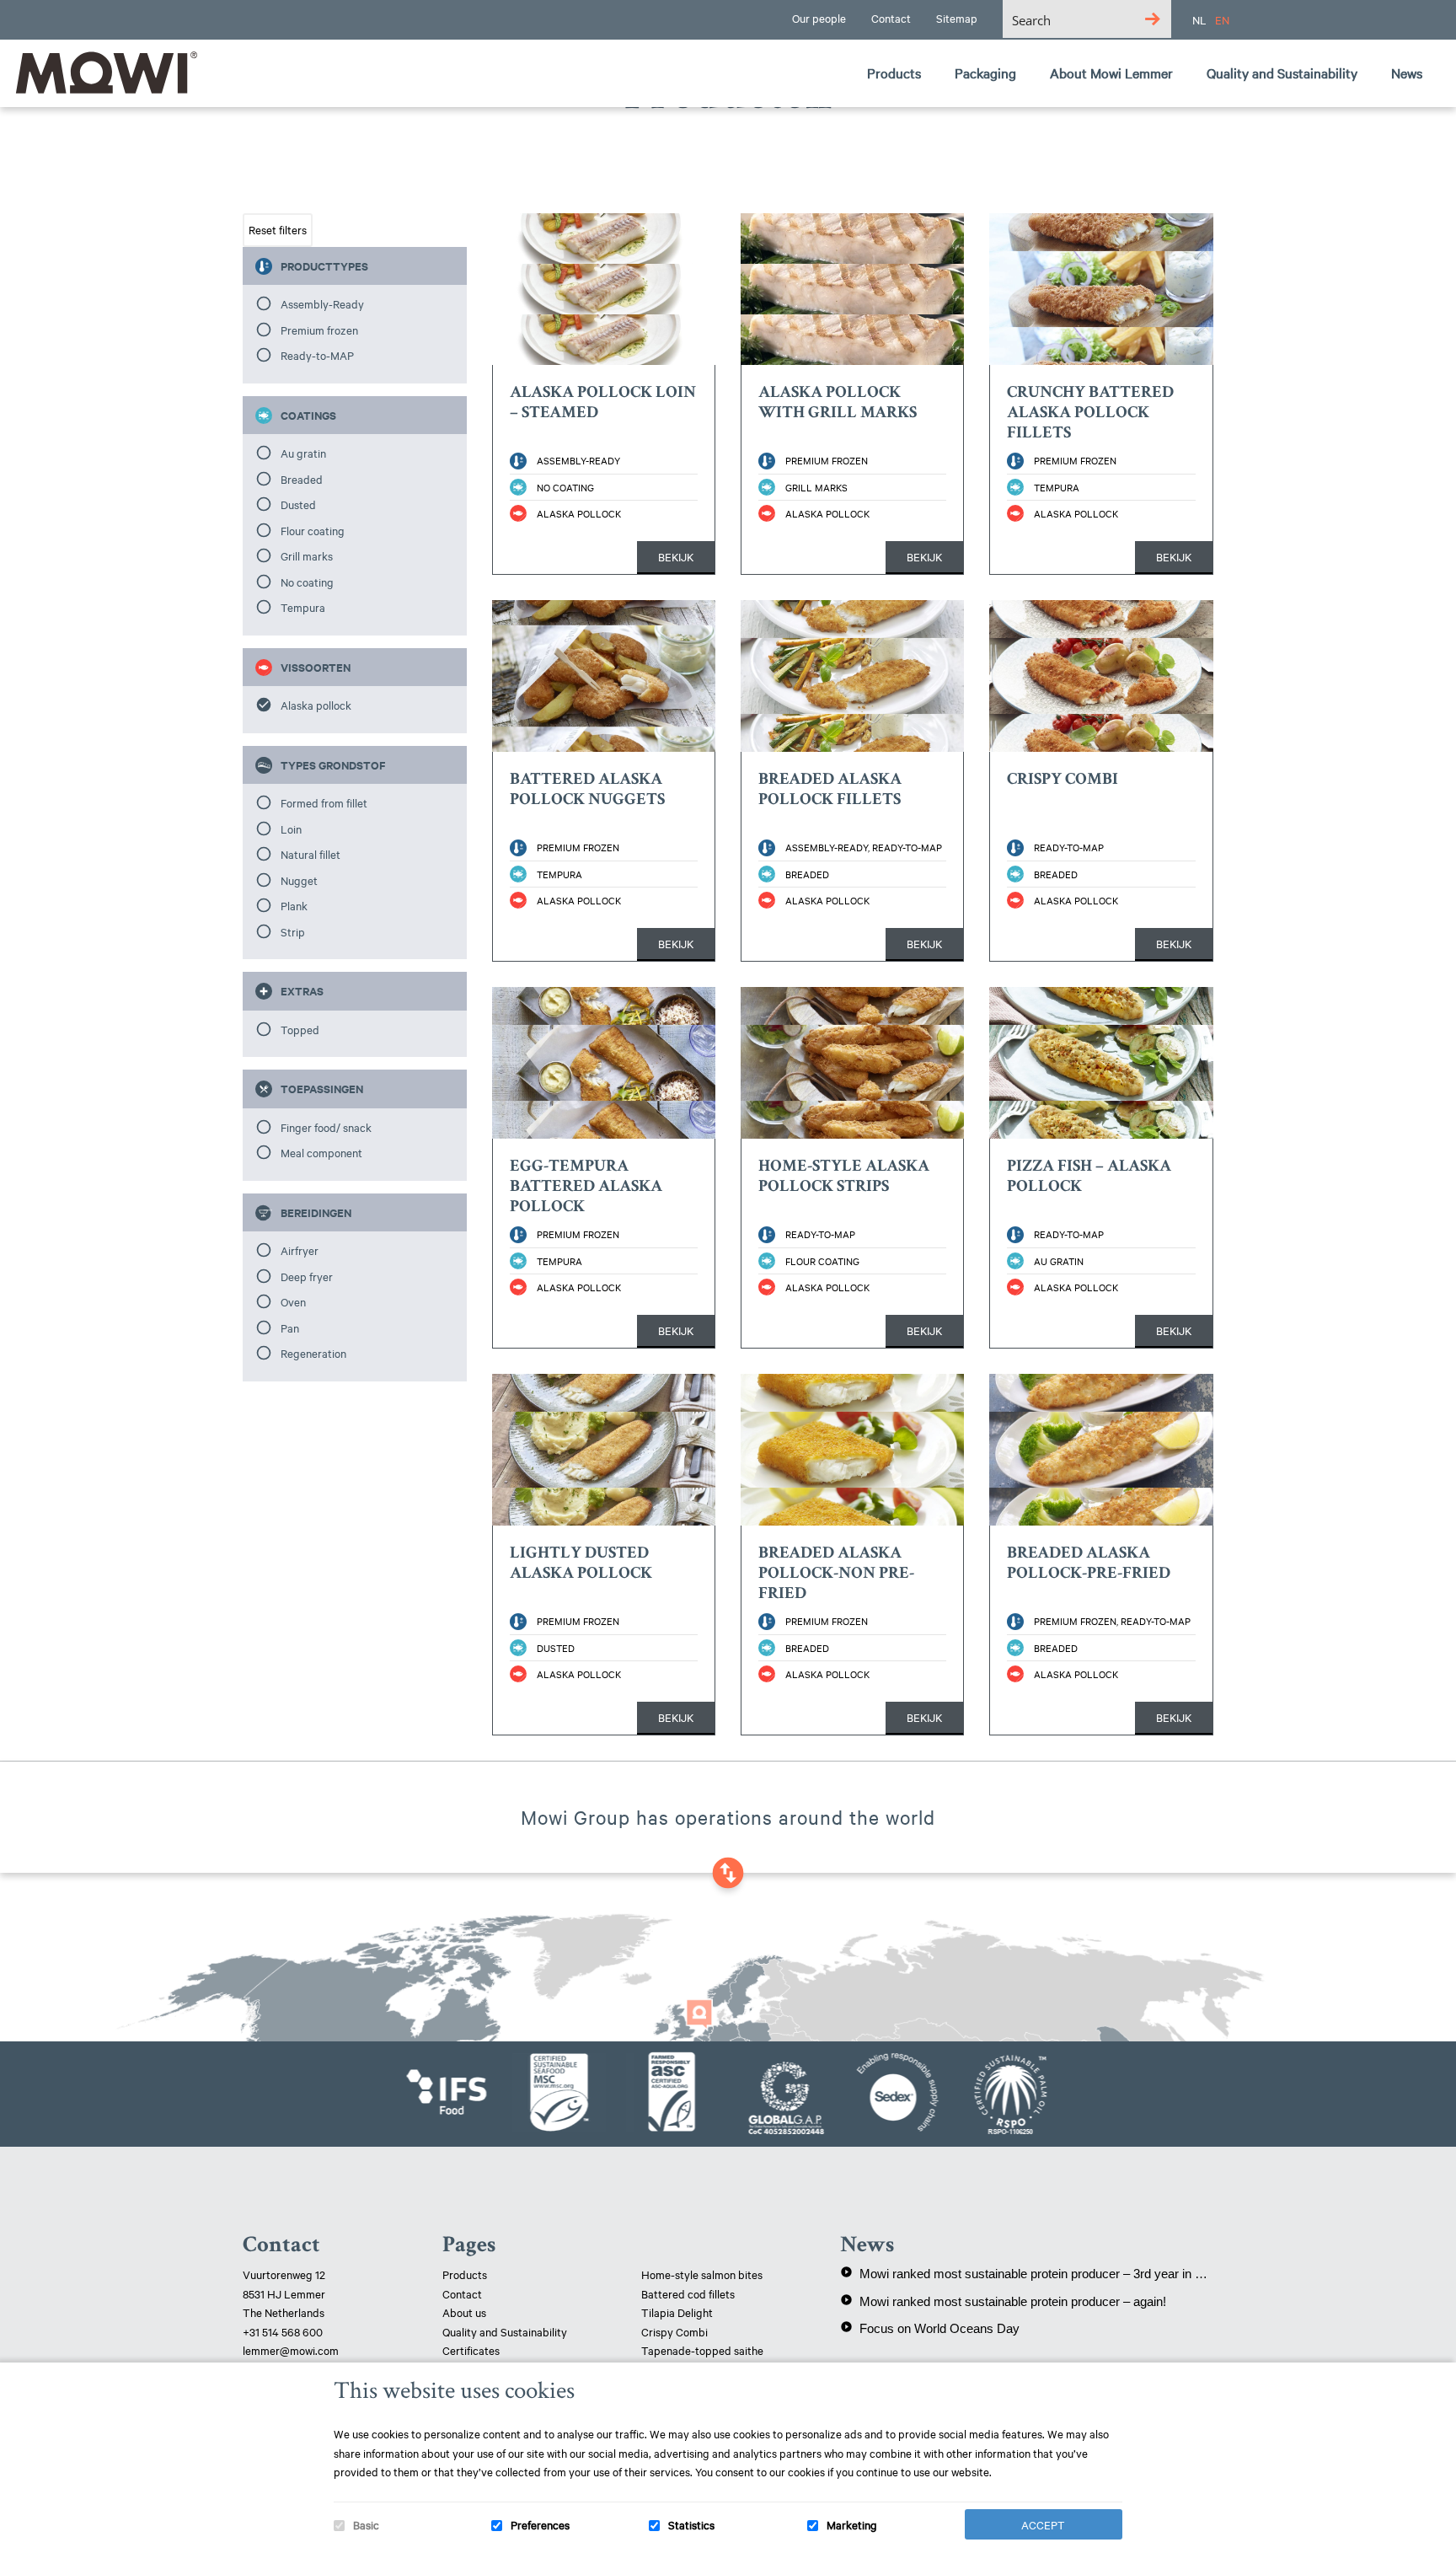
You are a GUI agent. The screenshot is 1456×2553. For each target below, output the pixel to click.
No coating (307, 582)
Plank (294, 905)
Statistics (691, 2524)
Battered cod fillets (688, 2293)
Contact (462, 2293)
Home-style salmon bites (702, 2274)
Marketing (852, 2524)
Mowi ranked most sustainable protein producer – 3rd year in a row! (1027, 2273)
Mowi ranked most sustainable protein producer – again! (1003, 2301)
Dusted (298, 504)
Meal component (321, 1152)
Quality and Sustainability (506, 2331)
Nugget (299, 880)
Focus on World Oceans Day (930, 2328)
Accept (1043, 2524)
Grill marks (307, 555)
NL (1199, 19)
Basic (366, 2524)
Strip (293, 931)
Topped (300, 1029)
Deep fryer (307, 1276)
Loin (291, 829)
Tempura (303, 607)
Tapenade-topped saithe (702, 2350)
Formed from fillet (324, 802)
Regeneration (313, 1353)
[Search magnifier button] (1152, 19)
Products (465, 2274)
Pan (290, 1327)
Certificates (471, 2350)
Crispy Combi (674, 2331)
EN (1222, 19)
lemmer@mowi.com (291, 2350)
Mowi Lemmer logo (105, 72)
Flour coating (313, 530)
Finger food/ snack (326, 1127)
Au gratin (303, 453)
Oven (293, 1301)
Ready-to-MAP (317, 355)
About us (464, 2312)
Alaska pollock (316, 705)
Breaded (302, 479)
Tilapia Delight (677, 2312)
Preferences (540, 2524)
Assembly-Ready (322, 303)
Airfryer (300, 1250)
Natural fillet (310, 854)
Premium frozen (319, 330)
